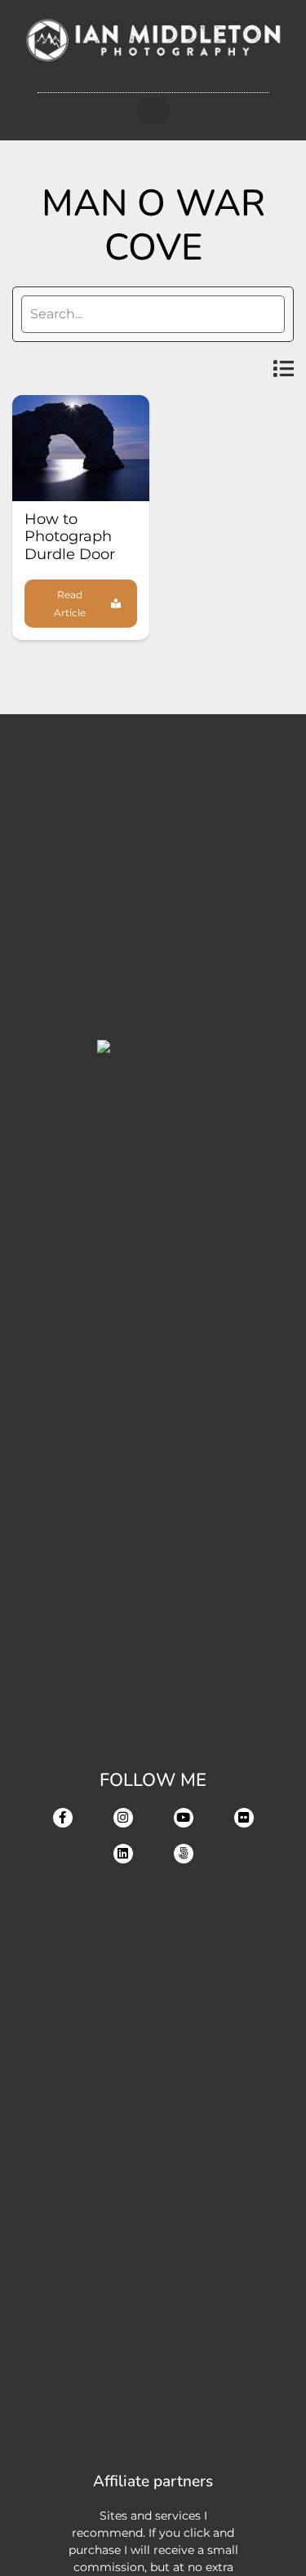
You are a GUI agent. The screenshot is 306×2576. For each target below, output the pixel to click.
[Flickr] (244, 1818)
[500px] (184, 1854)
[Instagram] (123, 1818)
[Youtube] (184, 1818)
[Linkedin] (123, 1854)
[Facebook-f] (63, 1818)
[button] (153, 111)
